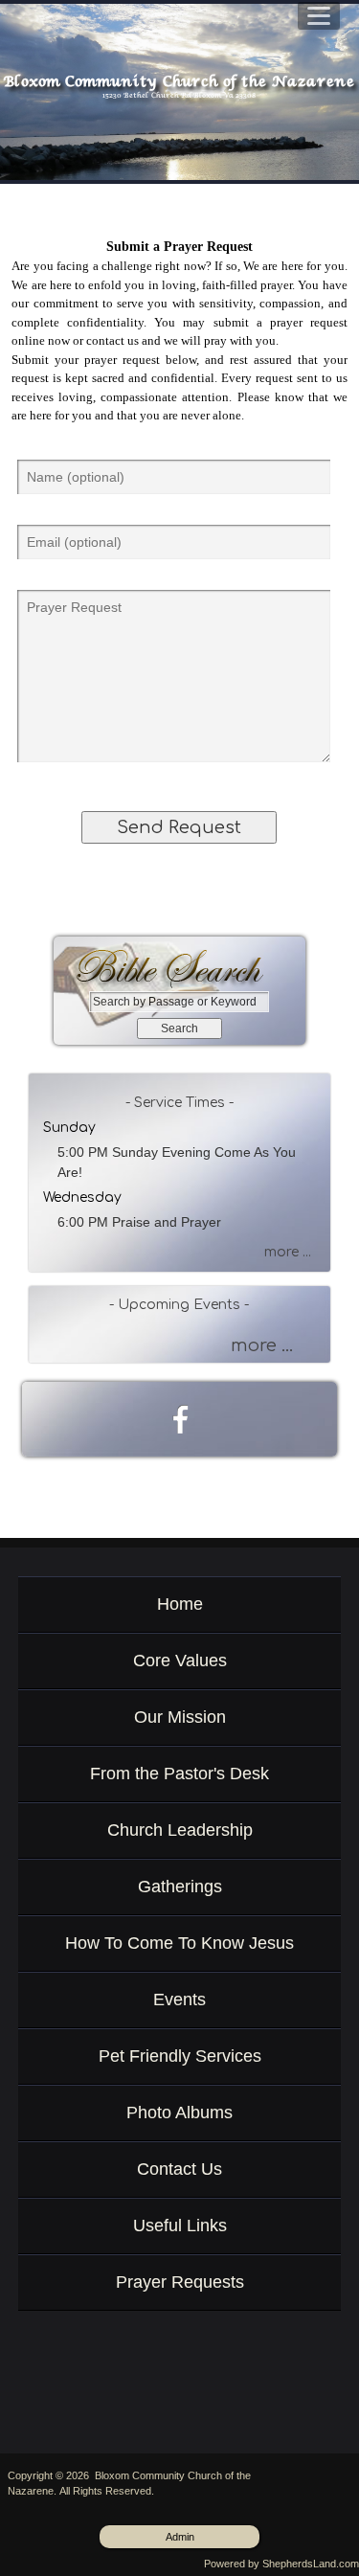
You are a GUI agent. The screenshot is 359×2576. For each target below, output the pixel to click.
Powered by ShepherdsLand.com (281, 2564)
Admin (180, 2537)
